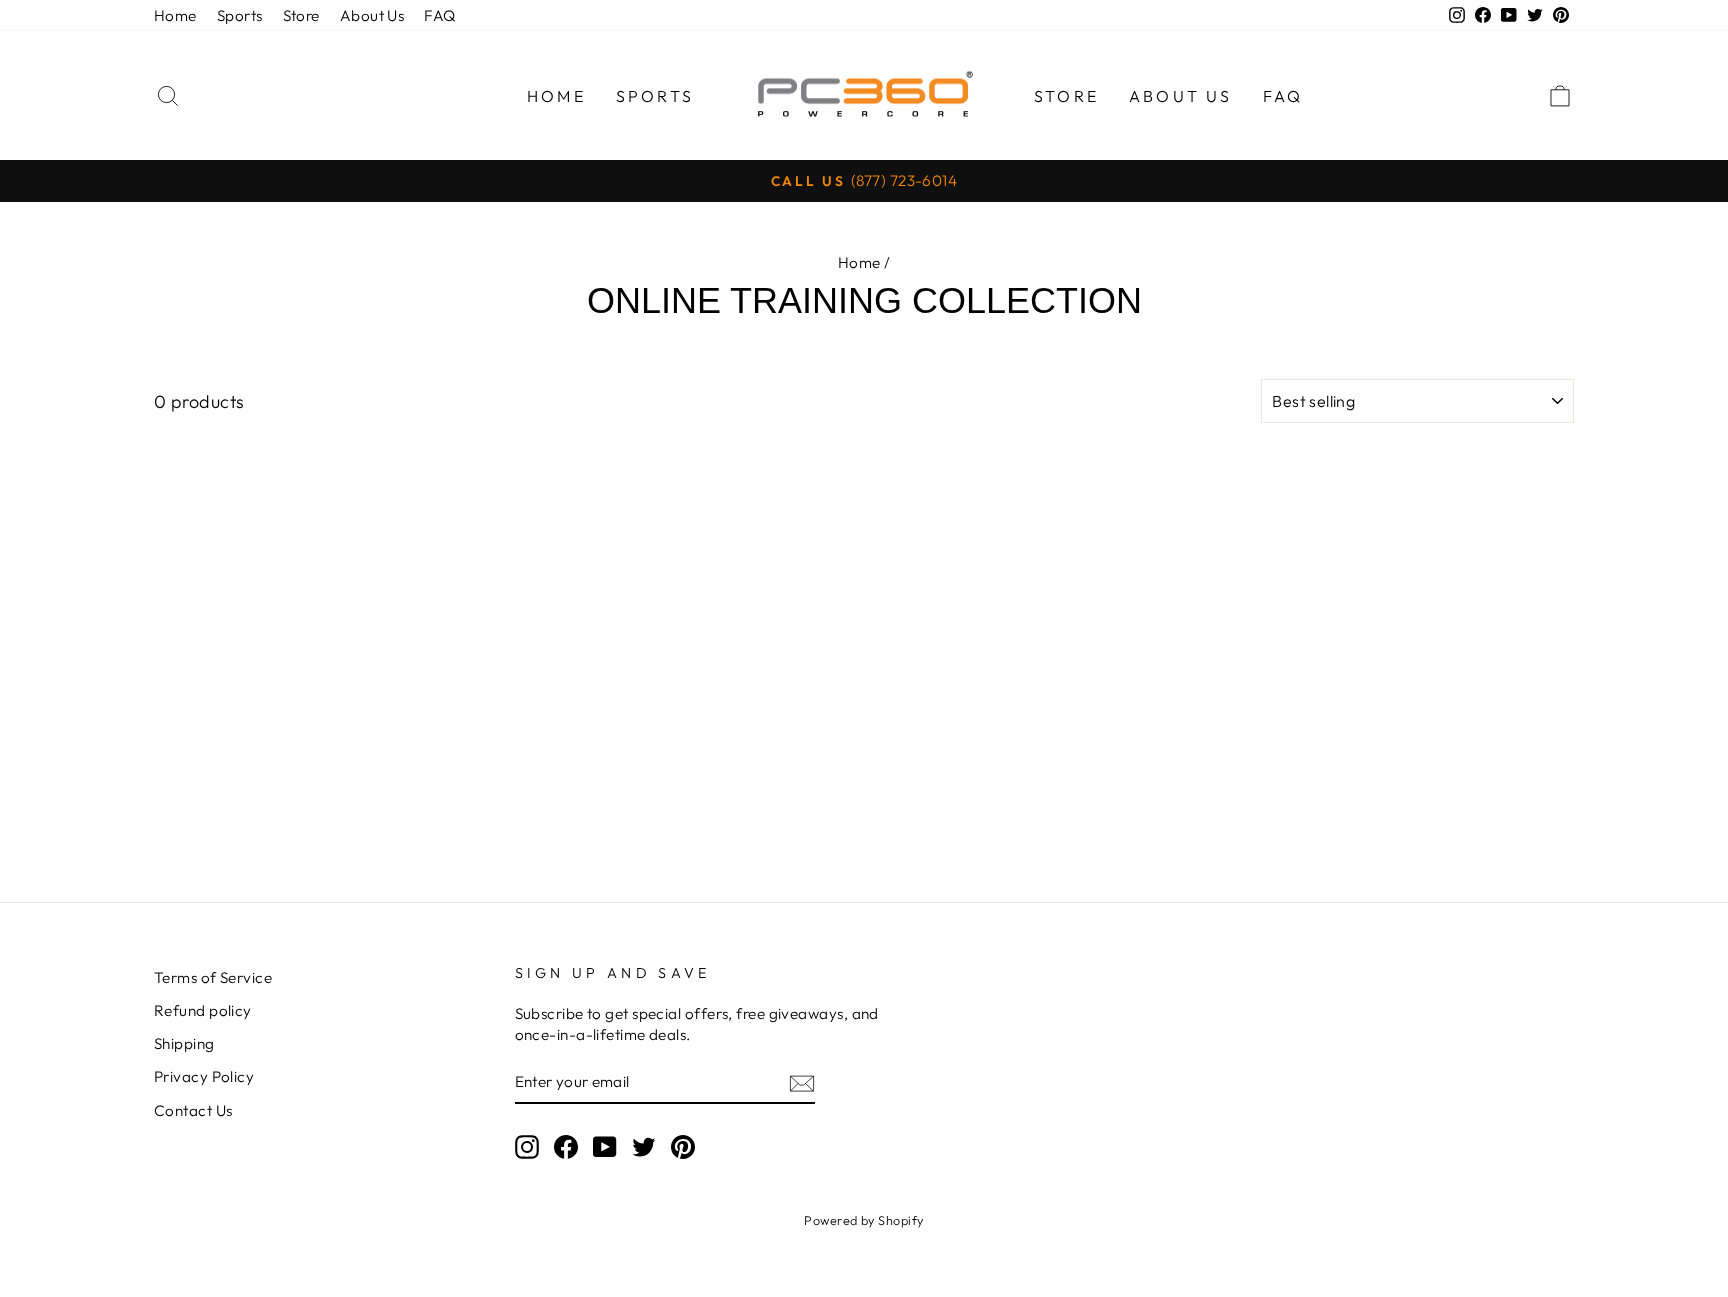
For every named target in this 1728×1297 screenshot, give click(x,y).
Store (301, 15)
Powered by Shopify (863, 1220)
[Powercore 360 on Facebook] (566, 1146)
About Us (372, 15)
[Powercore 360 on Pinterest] (683, 1146)
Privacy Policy (204, 1076)
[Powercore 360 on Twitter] (644, 1146)
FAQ (439, 15)
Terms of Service (213, 977)
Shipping (184, 1043)
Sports (240, 15)
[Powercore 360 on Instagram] (527, 1146)
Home (175, 15)
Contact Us (193, 1110)
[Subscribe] (802, 1082)
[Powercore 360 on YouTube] (605, 1146)
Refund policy (203, 1010)
